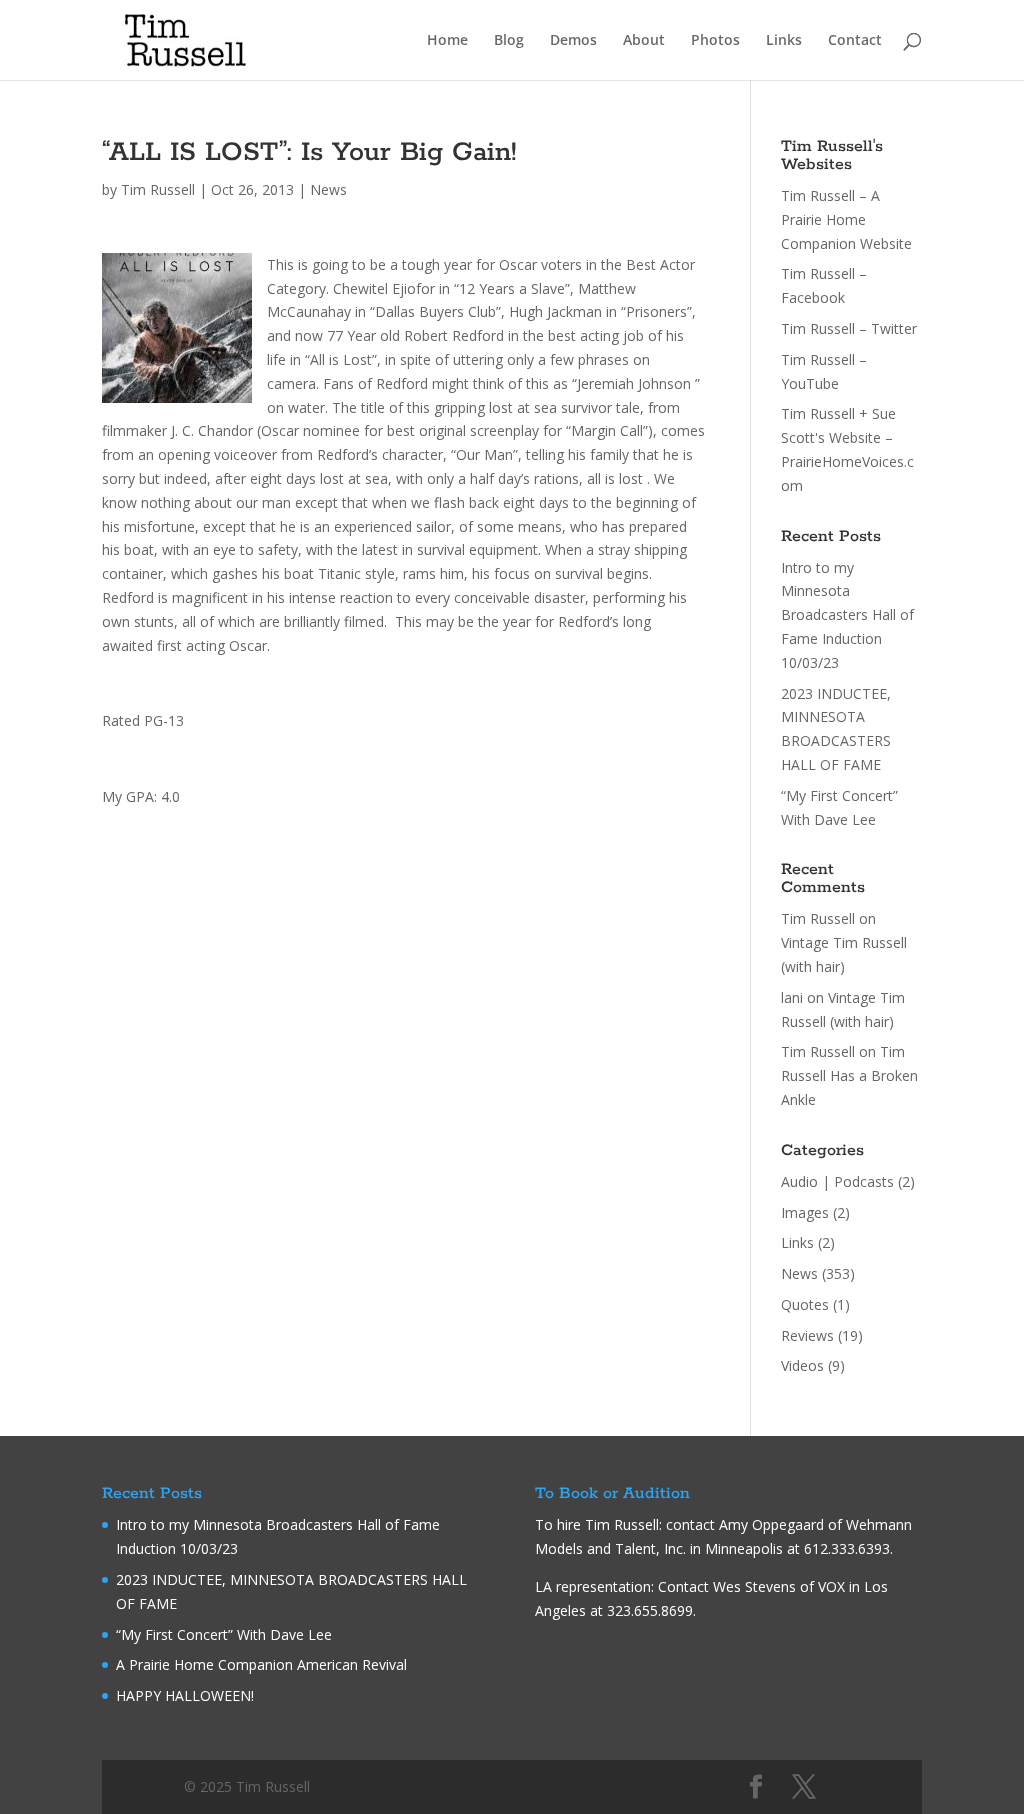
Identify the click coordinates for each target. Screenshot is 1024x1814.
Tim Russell (158, 189)
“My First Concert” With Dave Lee (224, 1634)
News (328, 189)
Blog (509, 41)
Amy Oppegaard (771, 1524)
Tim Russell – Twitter (849, 328)
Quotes (805, 1304)
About (644, 41)
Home (447, 41)
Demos (573, 41)
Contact (855, 41)
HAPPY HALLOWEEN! (185, 1695)
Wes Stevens (754, 1586)
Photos (715, 41)
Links (784, 41)
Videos (802, 1365)
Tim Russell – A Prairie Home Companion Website (846, 219)
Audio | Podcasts (837, 1181)
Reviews (807, 1335)
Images (805, 1212)
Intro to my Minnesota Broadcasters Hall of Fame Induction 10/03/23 (847, 615)
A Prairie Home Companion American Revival (261, 1664)
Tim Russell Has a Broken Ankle (849, 1075)
